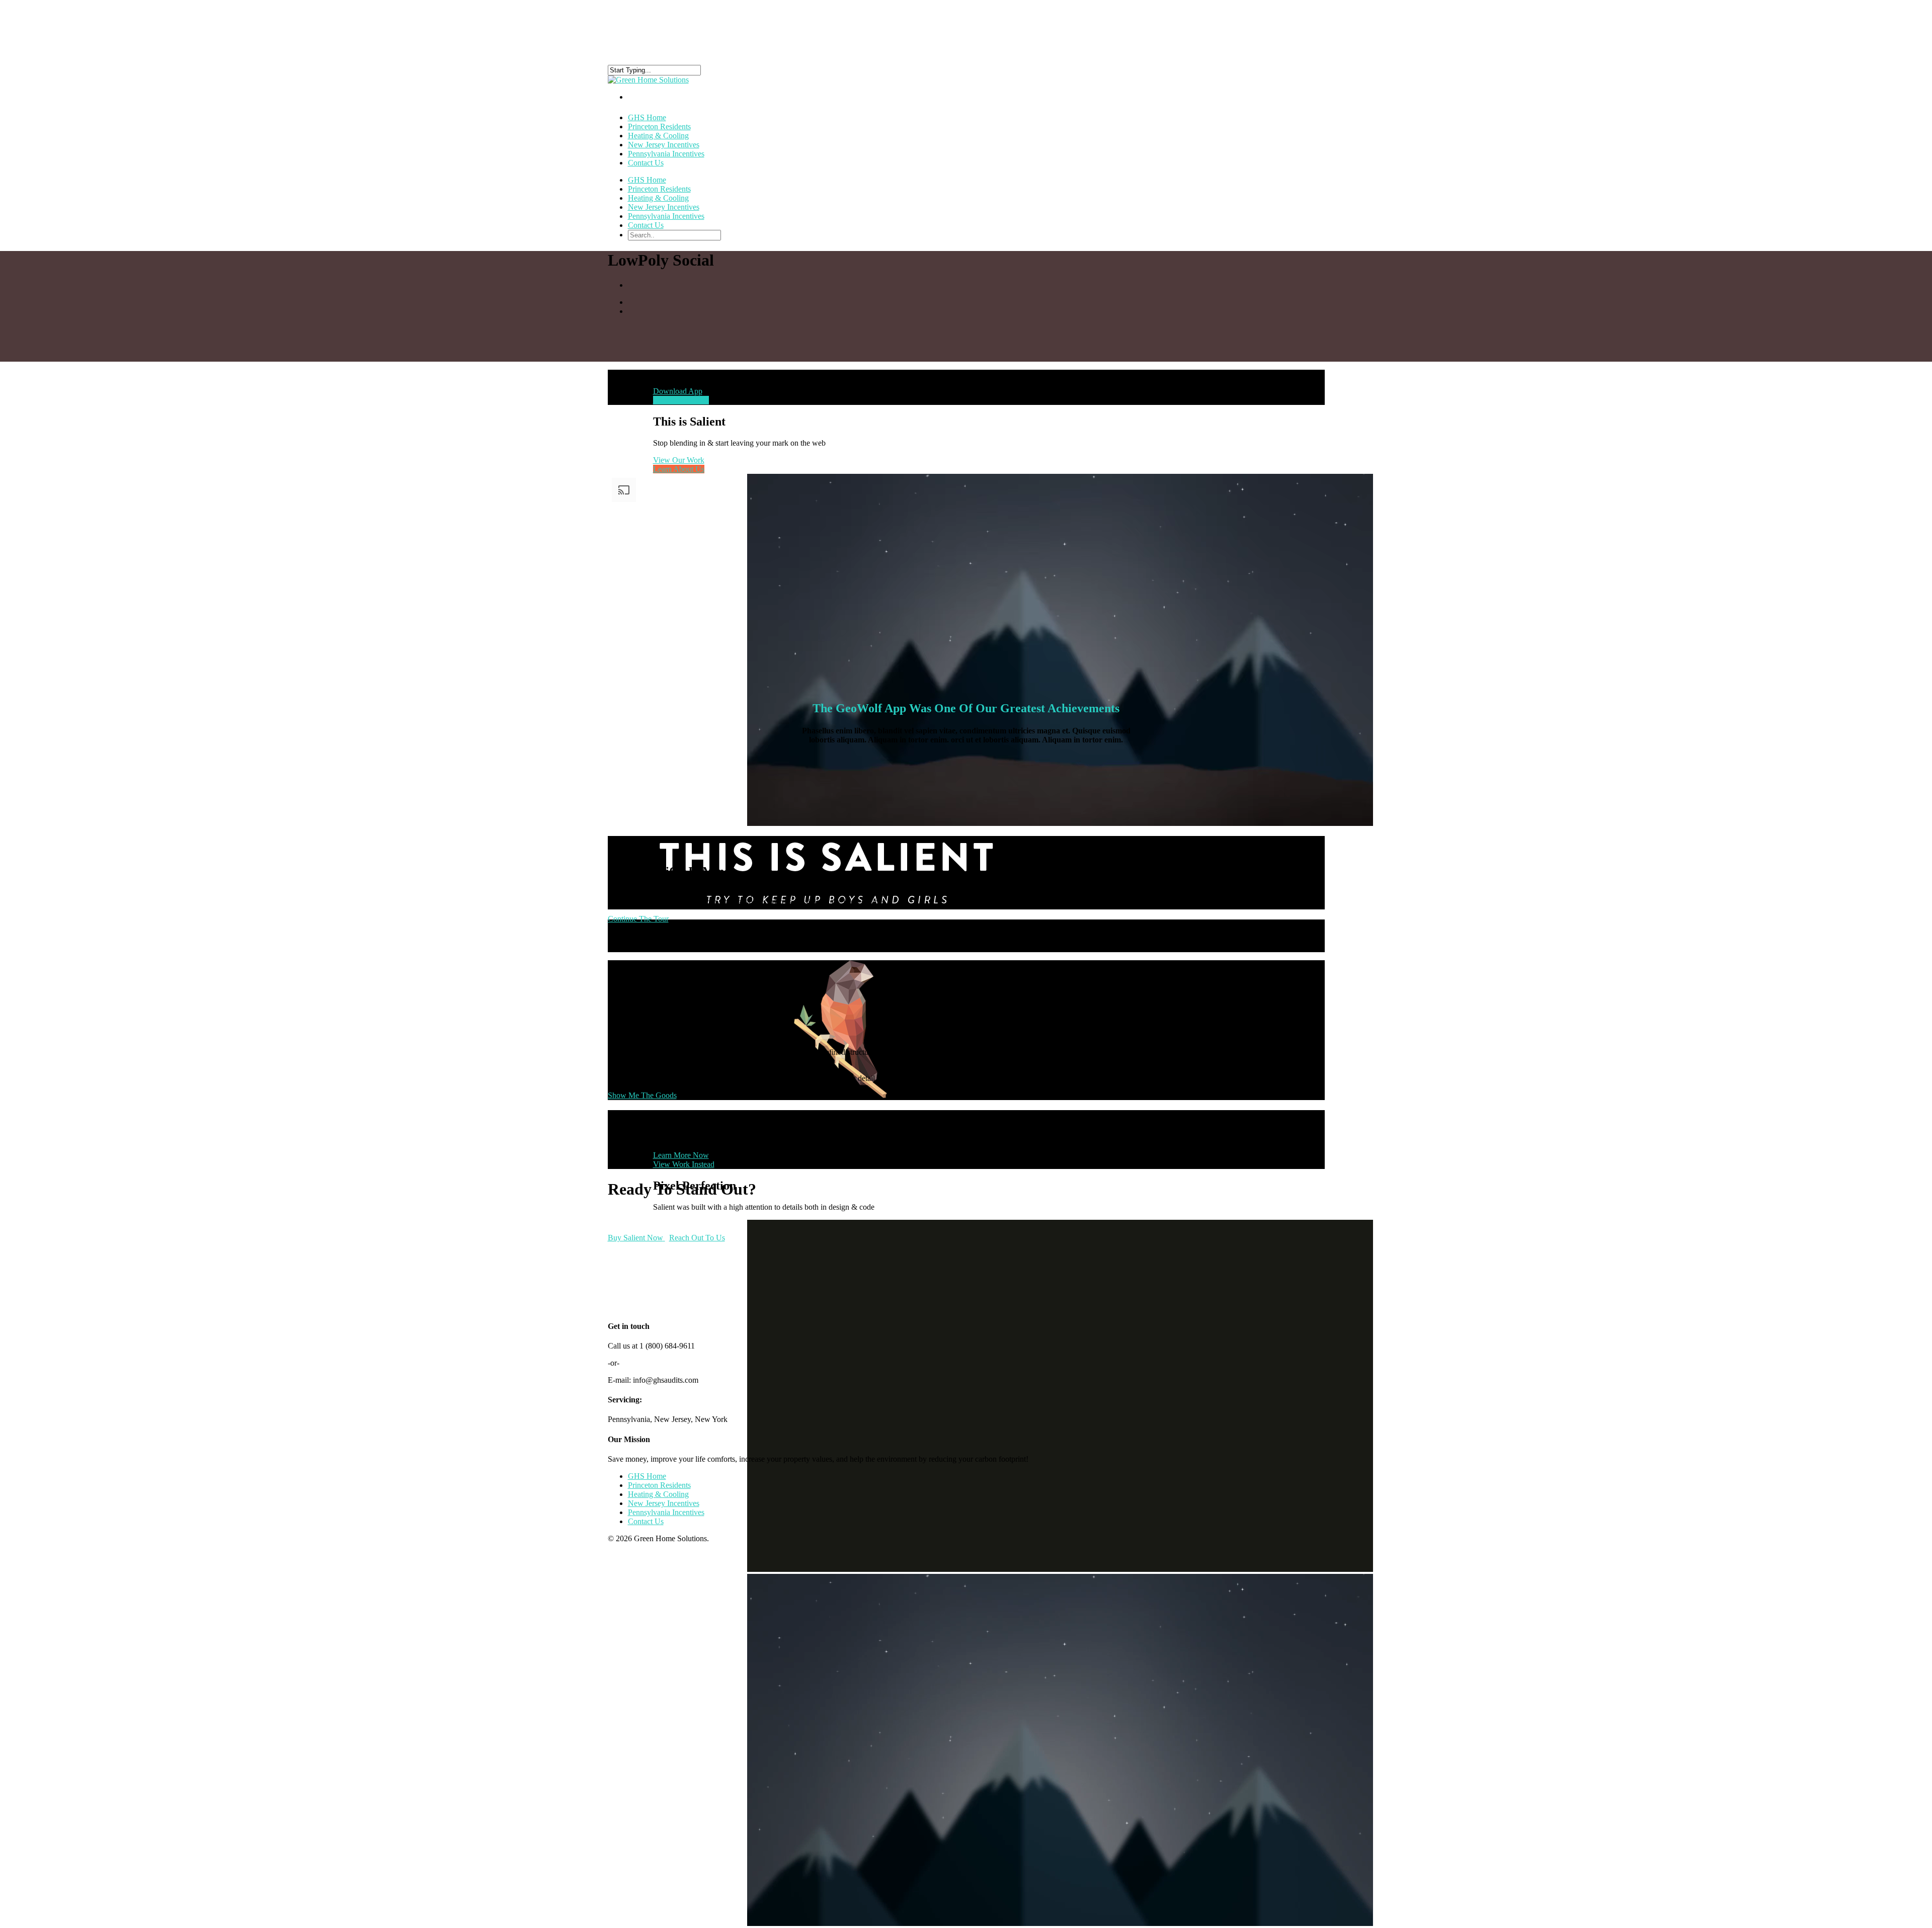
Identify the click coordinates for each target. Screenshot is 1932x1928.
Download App (678, 391)
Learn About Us (679, 469)
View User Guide (681, 400)
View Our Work (679, 460)
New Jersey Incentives (664, 207)
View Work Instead (684, 1164)
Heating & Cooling (658, 198)
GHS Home (647, 180)
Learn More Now (681, 1155)
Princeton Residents (659, 189)
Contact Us (646, 163)
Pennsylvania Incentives (666, 154)
